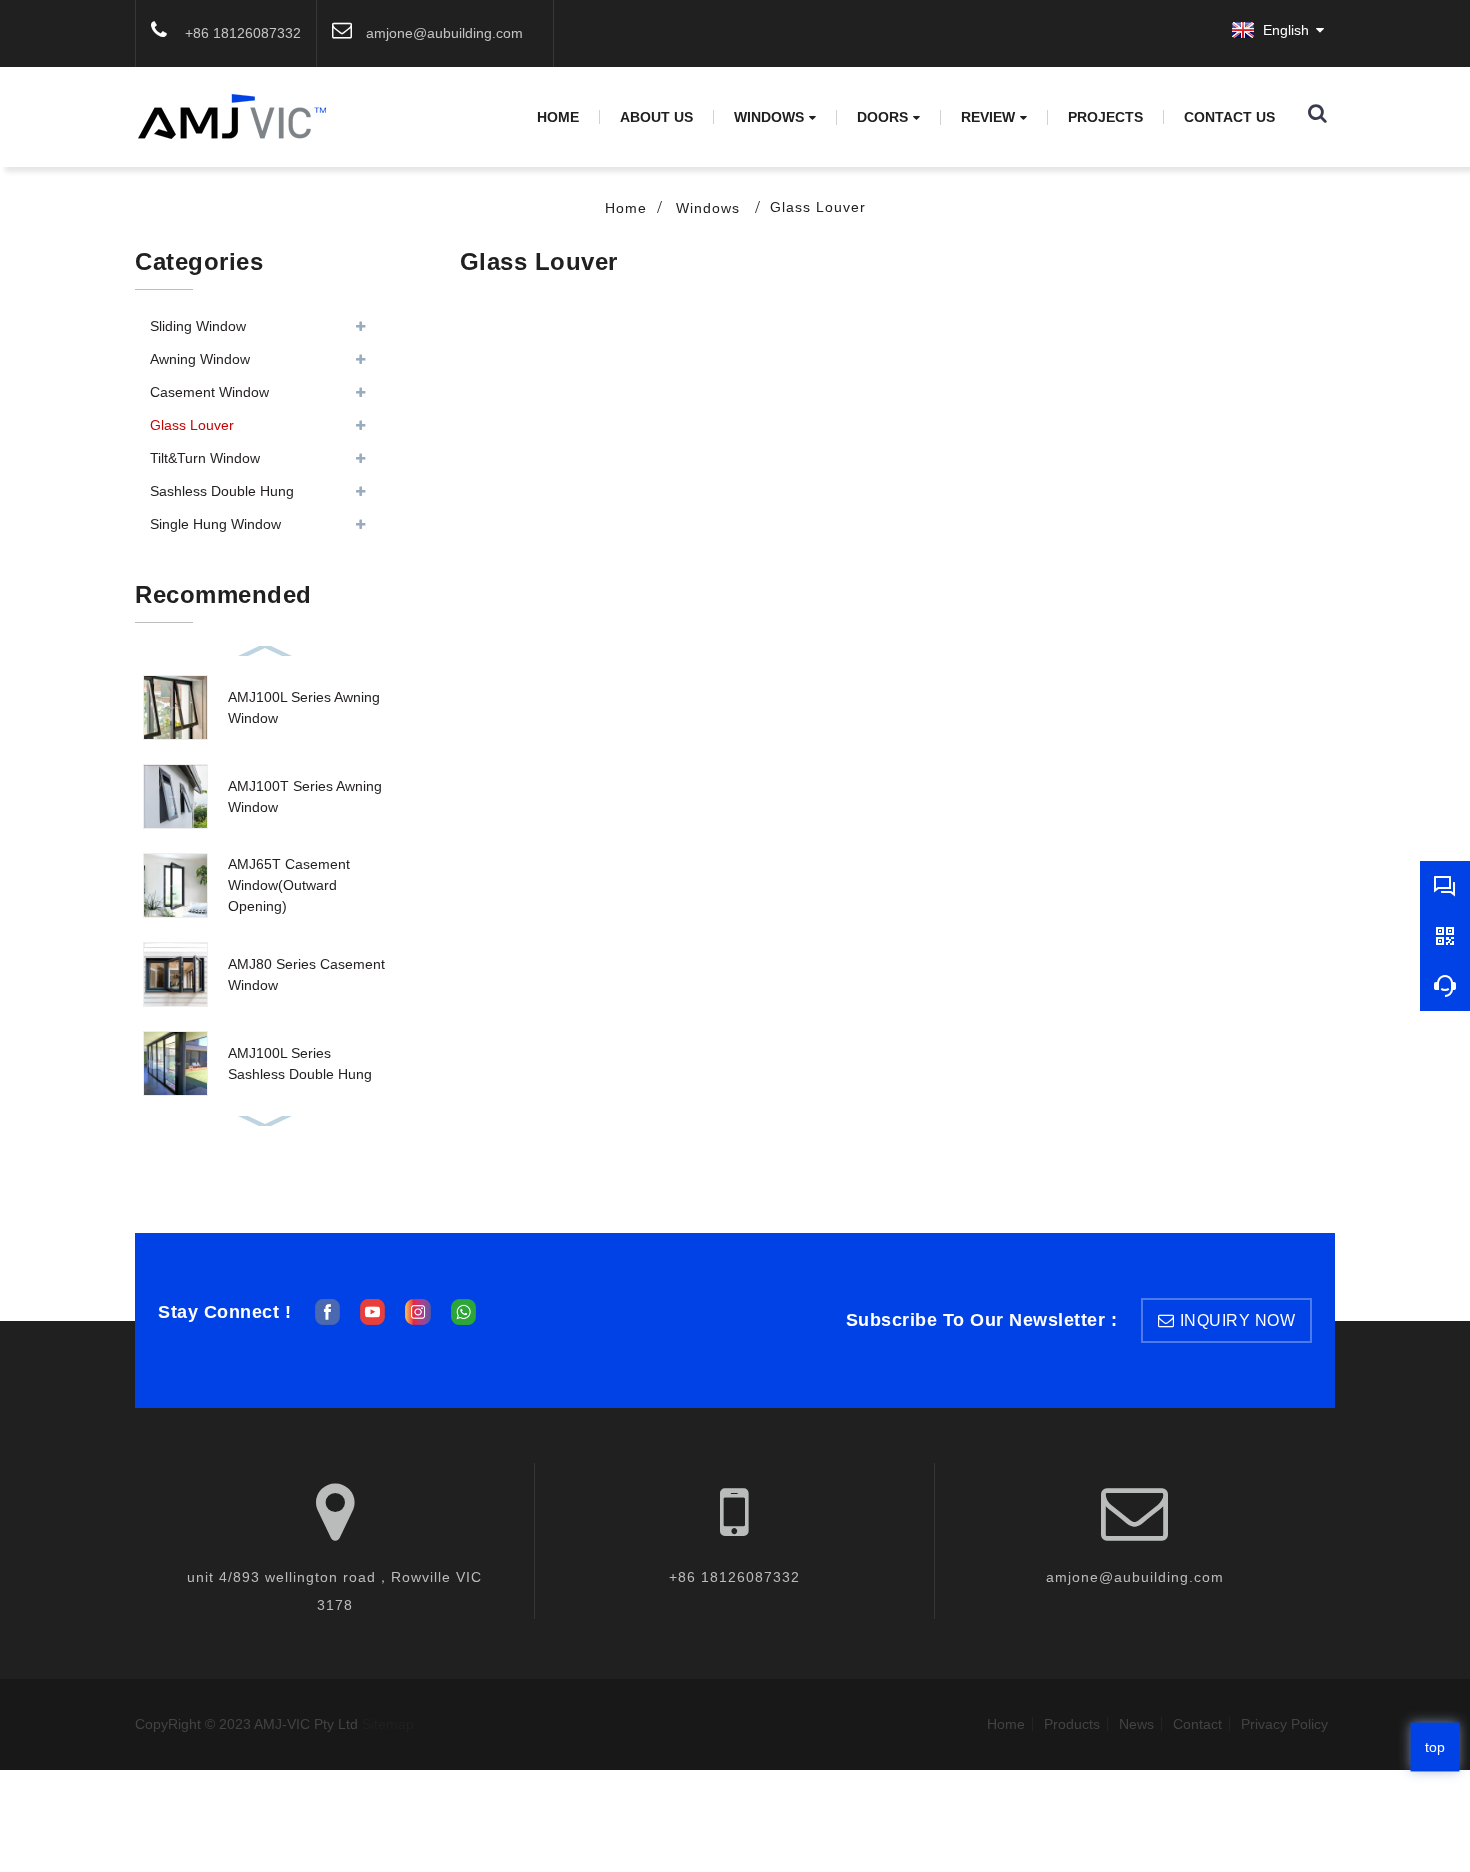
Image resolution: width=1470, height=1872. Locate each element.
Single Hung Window (215, 524)
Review (988, 117)
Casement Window (209, 392)
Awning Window (200, 359)
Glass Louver (818, 207)
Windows (769, 117)
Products (1072, 1724)
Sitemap (388, 1724)
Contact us (1229, 117)
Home (558, 117)
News (1136, 1724)
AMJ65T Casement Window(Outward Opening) (289, 885)
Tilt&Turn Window (205, 458)
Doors (882, 117)
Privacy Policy (1284, 1724)
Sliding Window (198, 326)
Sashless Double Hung (222, 491)
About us (656, 117)
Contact (1197, 1724)
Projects (1105, 117)
